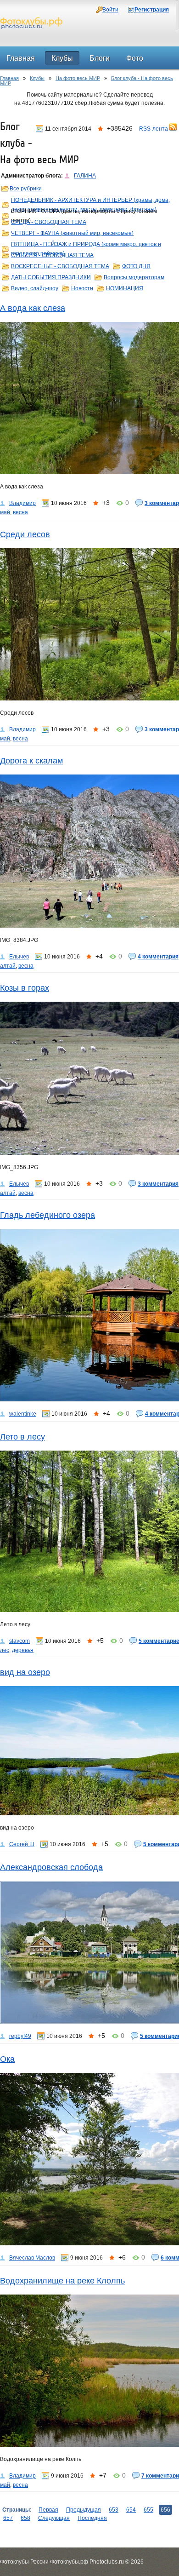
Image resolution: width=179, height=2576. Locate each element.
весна (20, 512)
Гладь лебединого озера (48, 1215)
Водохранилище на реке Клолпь (62, 2281)
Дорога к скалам (31, 761)
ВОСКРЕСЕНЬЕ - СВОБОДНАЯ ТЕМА (60, 266)
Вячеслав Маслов (32, 2258)
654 (131, 2510)
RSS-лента (154, 129)
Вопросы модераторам (134, 277)
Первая (48, 2510)
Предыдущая (84, 2510)
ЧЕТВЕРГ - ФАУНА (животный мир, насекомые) (72, 233)
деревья (23, 1650)
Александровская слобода (51, 1867)
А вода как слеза (33, 308)
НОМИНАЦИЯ (125, 288)
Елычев (19, 957)
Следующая (54, 2518)
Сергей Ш (22, 1844)
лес (5, 1650)
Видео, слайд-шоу (35, 288)
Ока (7, 2059)
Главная (9, 78)
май (5, 512)
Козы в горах (25, 988)
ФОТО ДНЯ (136, 266)
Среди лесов (25, 534)
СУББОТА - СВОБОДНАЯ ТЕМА (52, 255)
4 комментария (158, 957)
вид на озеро (25, 1672)
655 (148, 2510)
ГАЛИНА (85, 176)
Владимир (22, 503)
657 (8, 2518)
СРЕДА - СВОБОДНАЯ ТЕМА (49, 222)
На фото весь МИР (78, 78)
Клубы (37, 78)
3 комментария (158, 1184)
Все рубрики (26, 189)
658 (25, 2518)
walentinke (23, 1414)
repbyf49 (20, 2036)
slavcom (20, 1641)
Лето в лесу (22, 1437)
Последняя (92, 2518)
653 (114, 2510)
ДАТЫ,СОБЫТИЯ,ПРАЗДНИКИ (51, 277)
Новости (82, 288)
